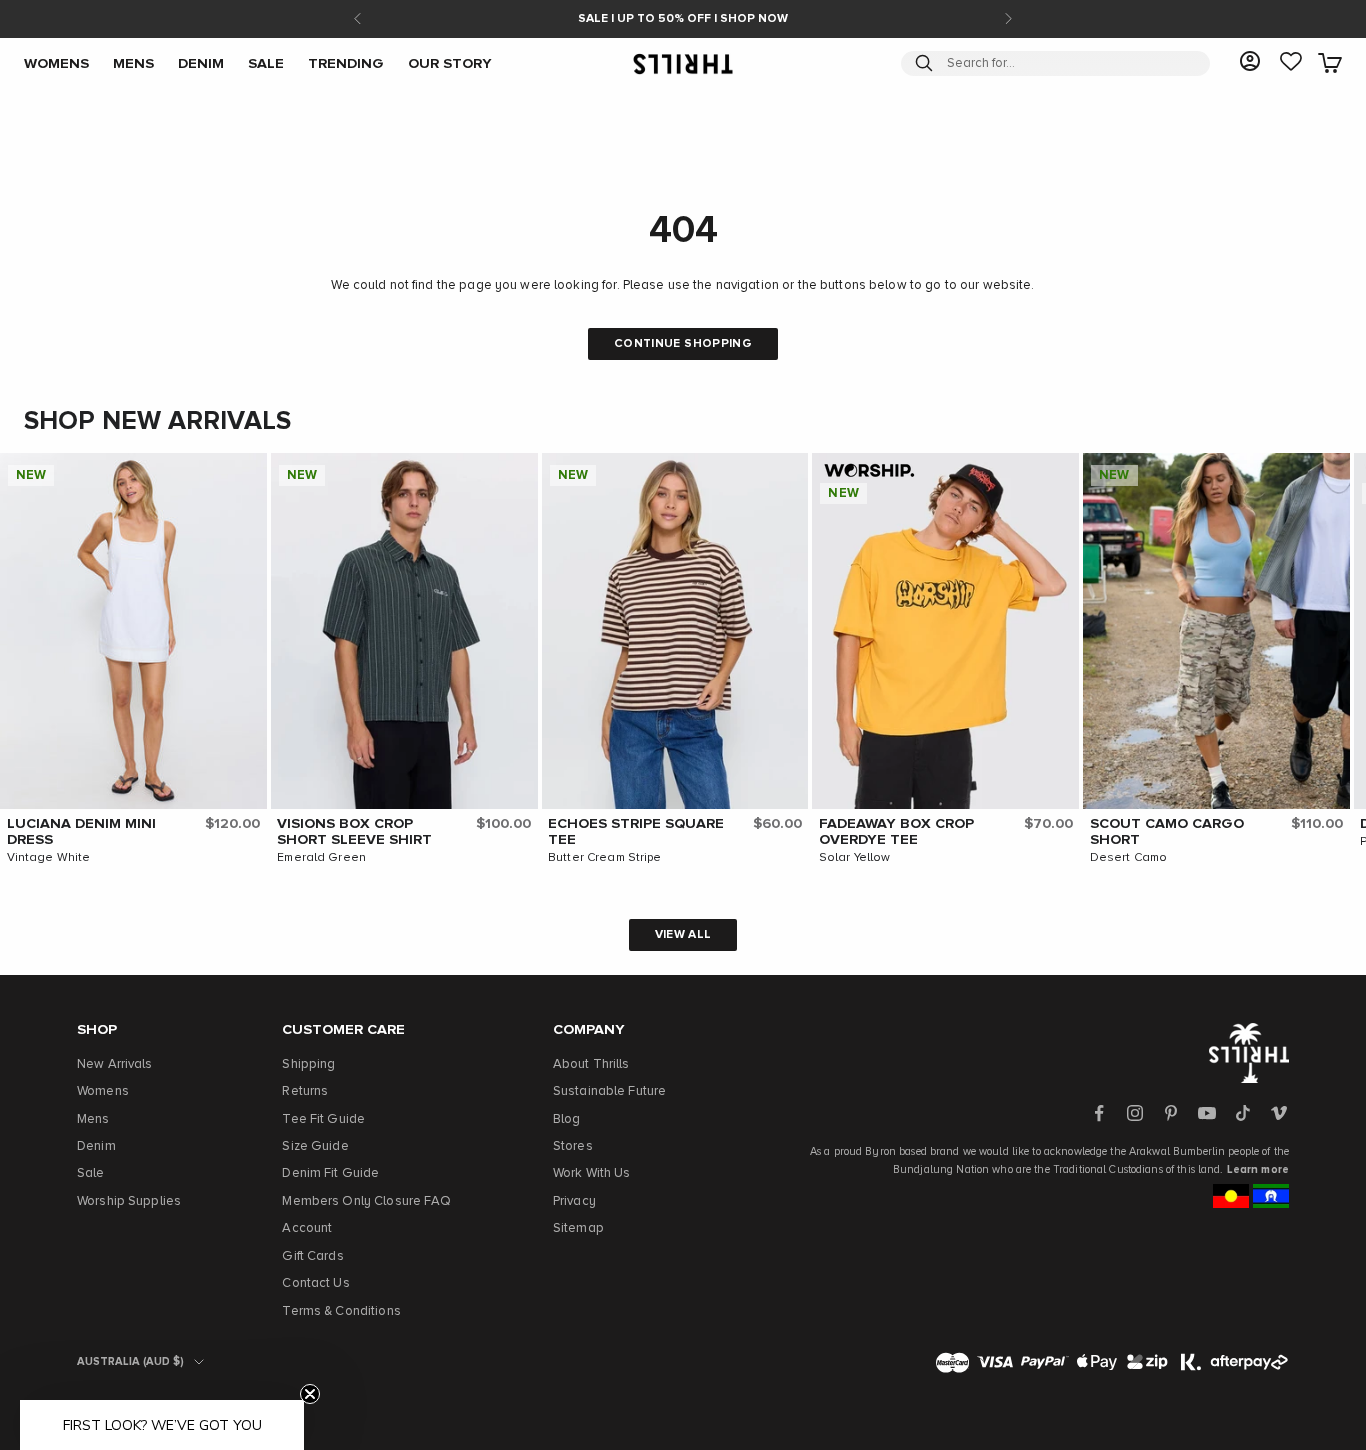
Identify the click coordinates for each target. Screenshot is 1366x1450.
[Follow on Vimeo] (1279, 1113)
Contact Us (315, 1283)
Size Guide (315, 1146)
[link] (1291, 63)
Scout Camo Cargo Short (1167, 832)
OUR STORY (450, 63)
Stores (573, 1146)
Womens (103, 1091)
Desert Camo (1128, 858)
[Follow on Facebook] (1099, 1113)
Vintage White (49, 858)
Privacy (574, 1201)
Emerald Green (321, 858)
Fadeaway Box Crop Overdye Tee (896, 832)
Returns (305, 1091)
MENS (133, 63)
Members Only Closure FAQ (366, 1201)
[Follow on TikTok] (1243, 1113)
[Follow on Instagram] (1135, 1113)
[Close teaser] (310, 1394)
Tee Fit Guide (323, 1119)
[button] (247, 473)
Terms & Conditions (341, 1311)
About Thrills (591, 1064)
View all (683, 935)
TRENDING (346, 63)
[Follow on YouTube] (1207, 1113)
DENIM (201, 63)
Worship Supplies (129, 1201)
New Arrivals (115, 1064)
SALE (266, 63)
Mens (93, 1119)
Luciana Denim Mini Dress (81, 832)
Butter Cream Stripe (604, 858)
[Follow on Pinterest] (1171, 1113)
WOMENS (56, 63)
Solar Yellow (855, 858)
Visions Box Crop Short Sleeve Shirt (354, 832)
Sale (91, 1173)
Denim (96, 1146)
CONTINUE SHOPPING (683, 344)
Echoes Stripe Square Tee (636, 832)
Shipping (308, 1064)
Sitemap (578, 1228)
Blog (567, 1119)
